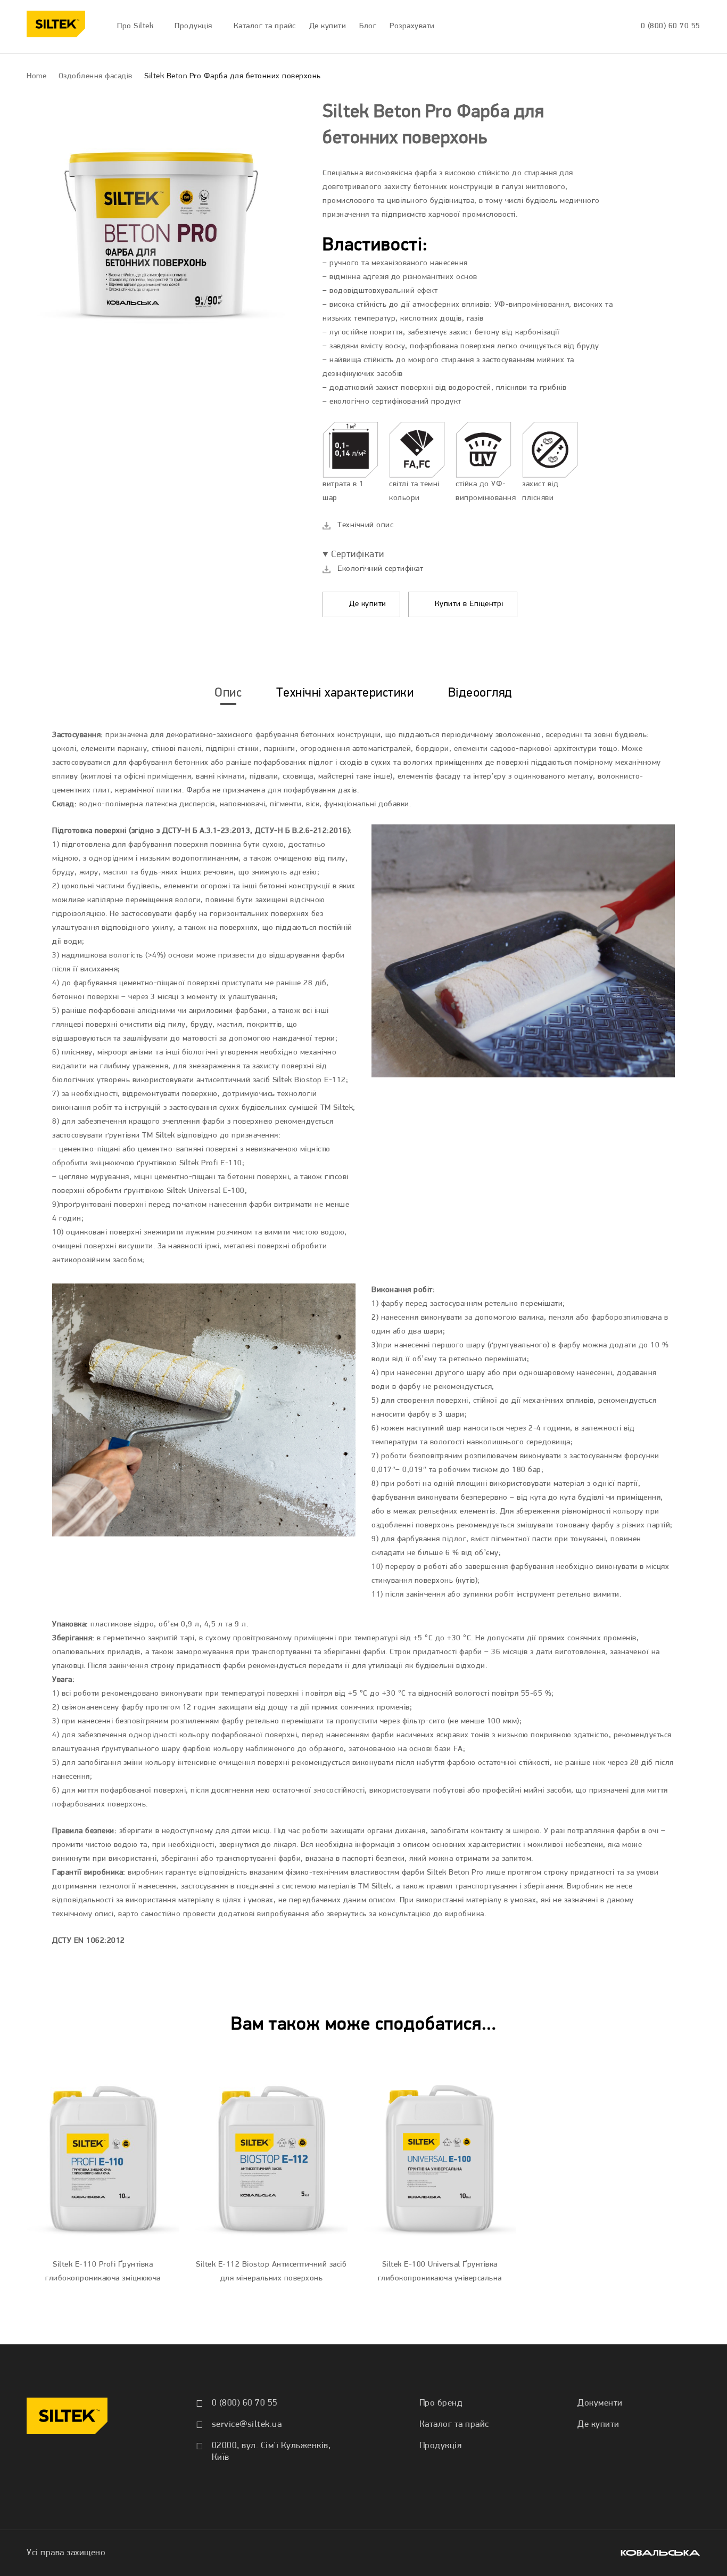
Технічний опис (365, 525)
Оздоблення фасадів (96, 76)
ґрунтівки (123, 1136)
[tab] (228, 693)
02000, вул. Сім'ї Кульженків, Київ (271, 2452)
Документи (600, 2403)
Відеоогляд (480, 693)
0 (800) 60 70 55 (671, 26)
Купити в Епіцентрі (468, 604)
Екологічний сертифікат (380, 569)
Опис (228, 693)
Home (36, 76)
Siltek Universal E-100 (206, 1191)
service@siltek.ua (247, 2424)
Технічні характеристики (345, 693)
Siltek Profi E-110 (211, 1163)
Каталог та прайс (454, 2424)
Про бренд (441, 2403)
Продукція (441, 2446)
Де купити (367, 604)
